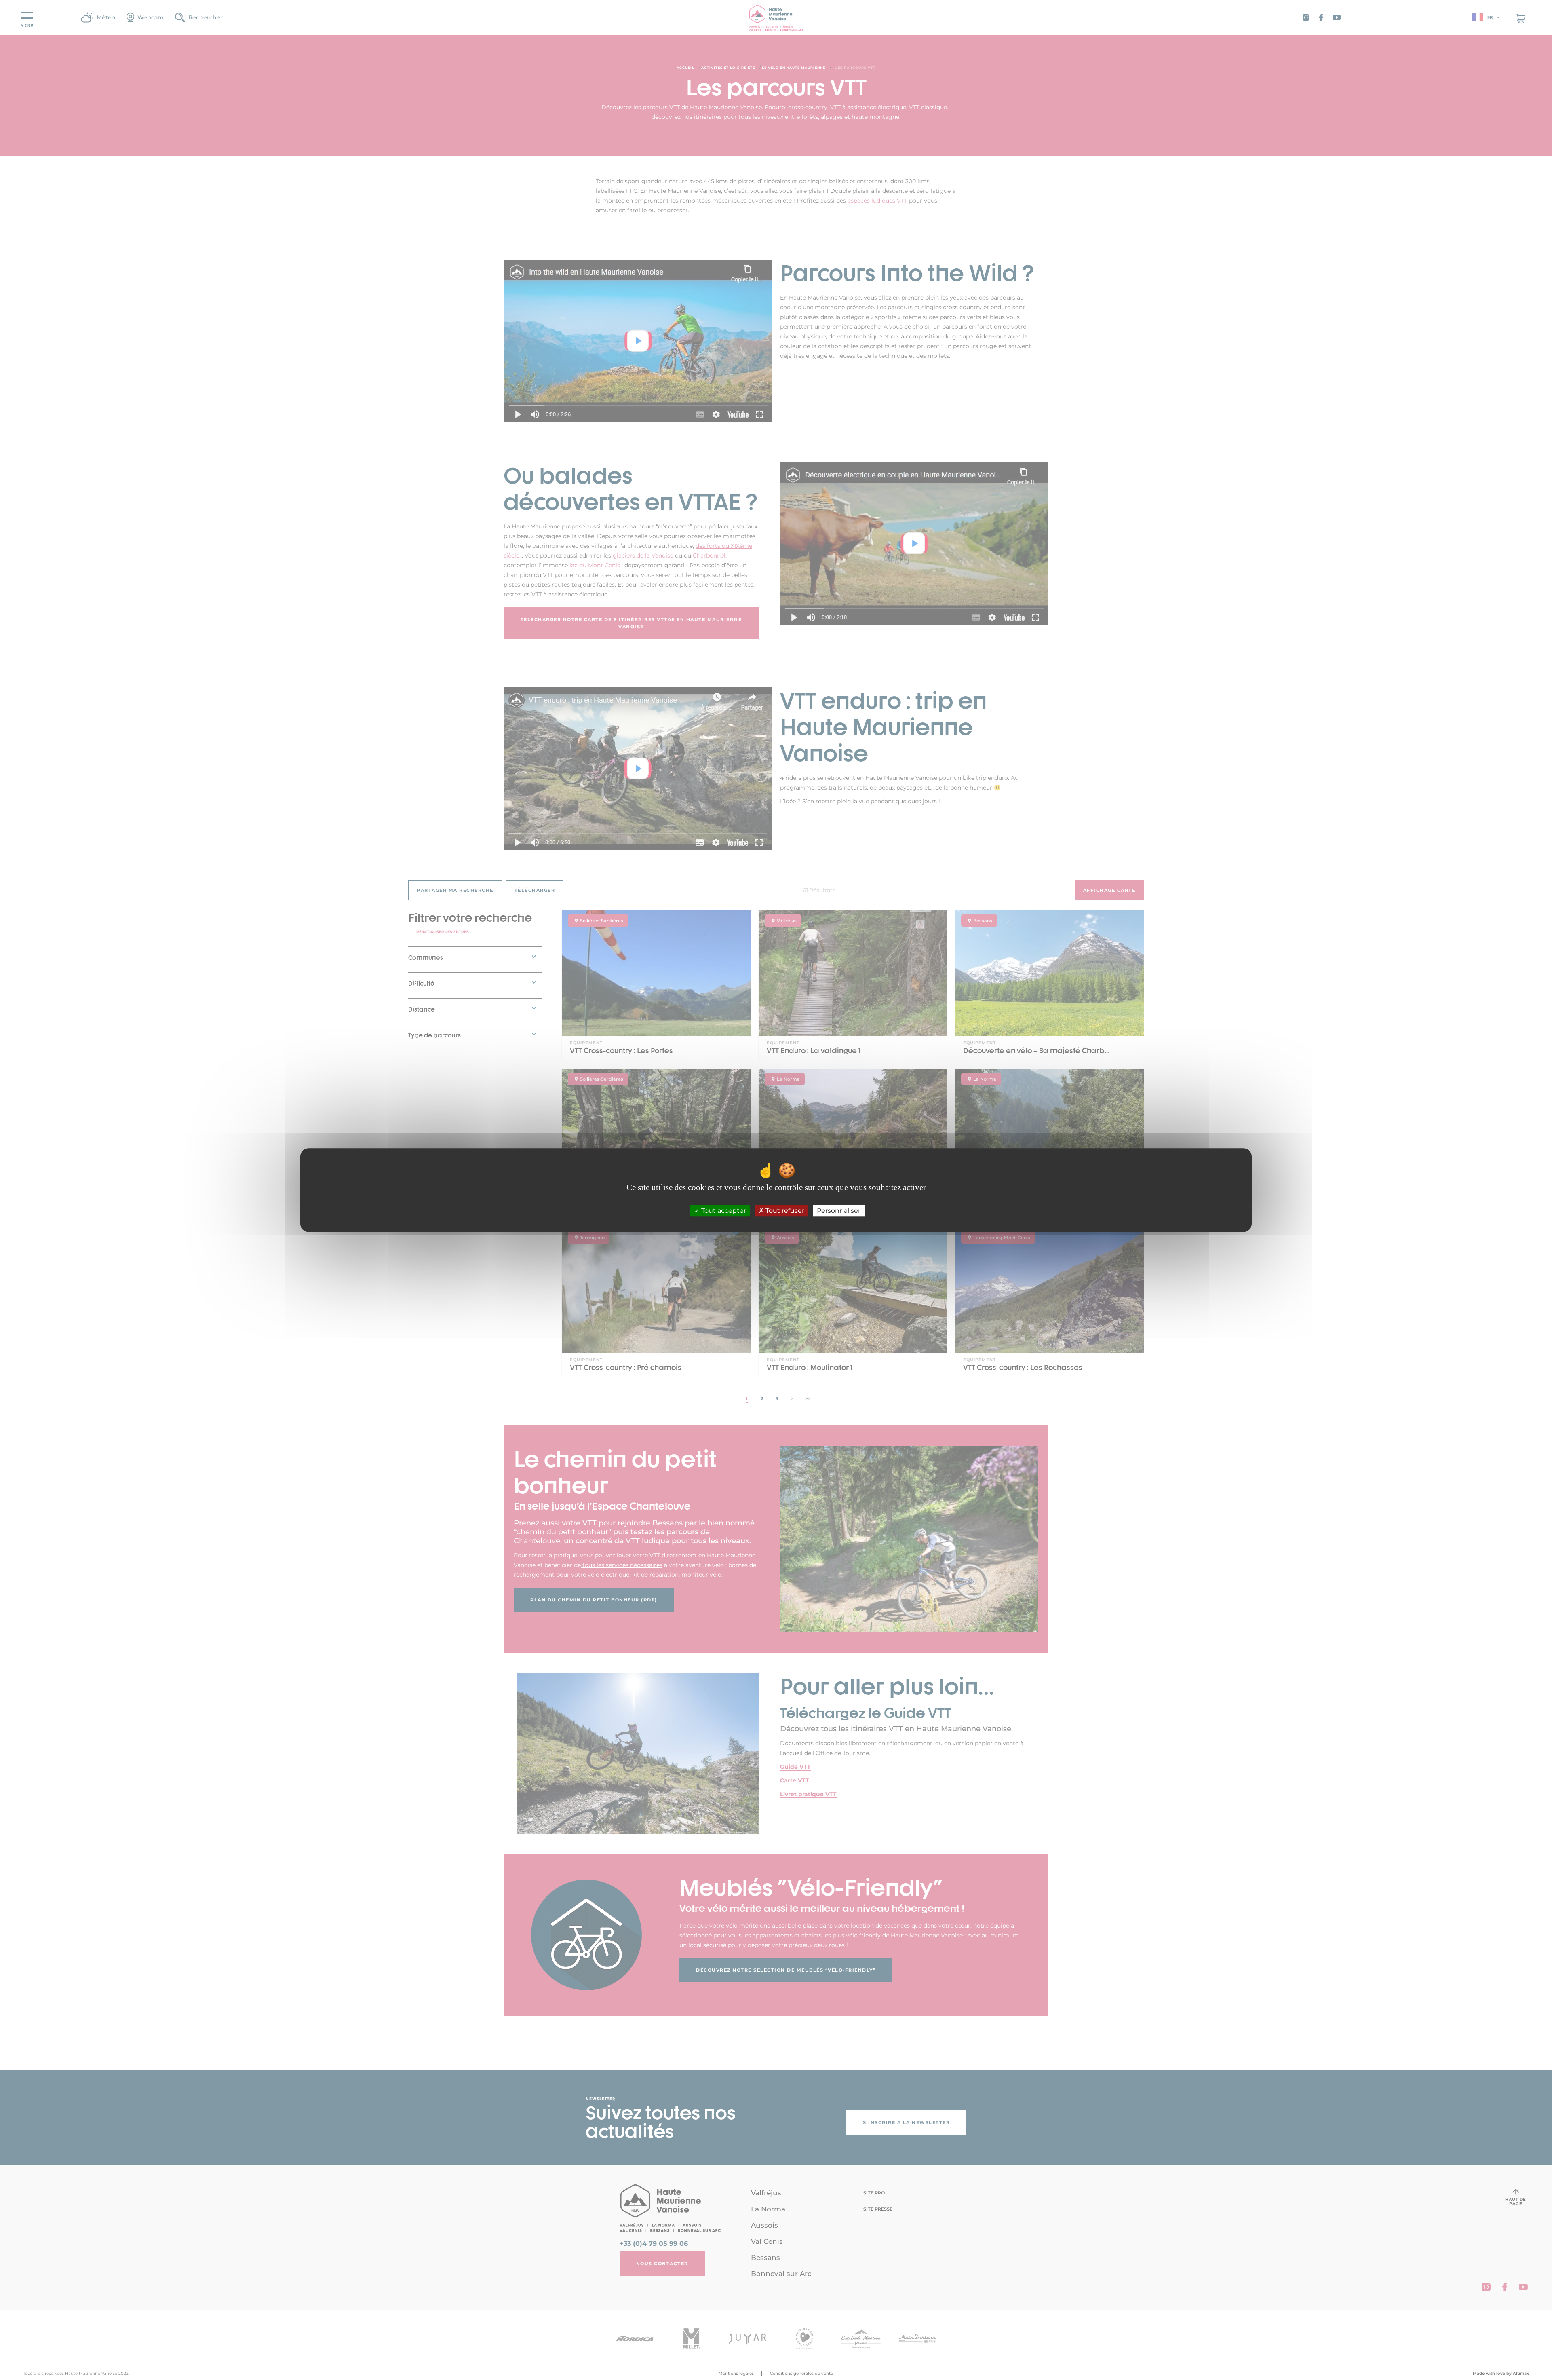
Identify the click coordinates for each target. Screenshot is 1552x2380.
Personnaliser (839, 1211)
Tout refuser (784, 1211)
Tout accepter (723, 1211)
